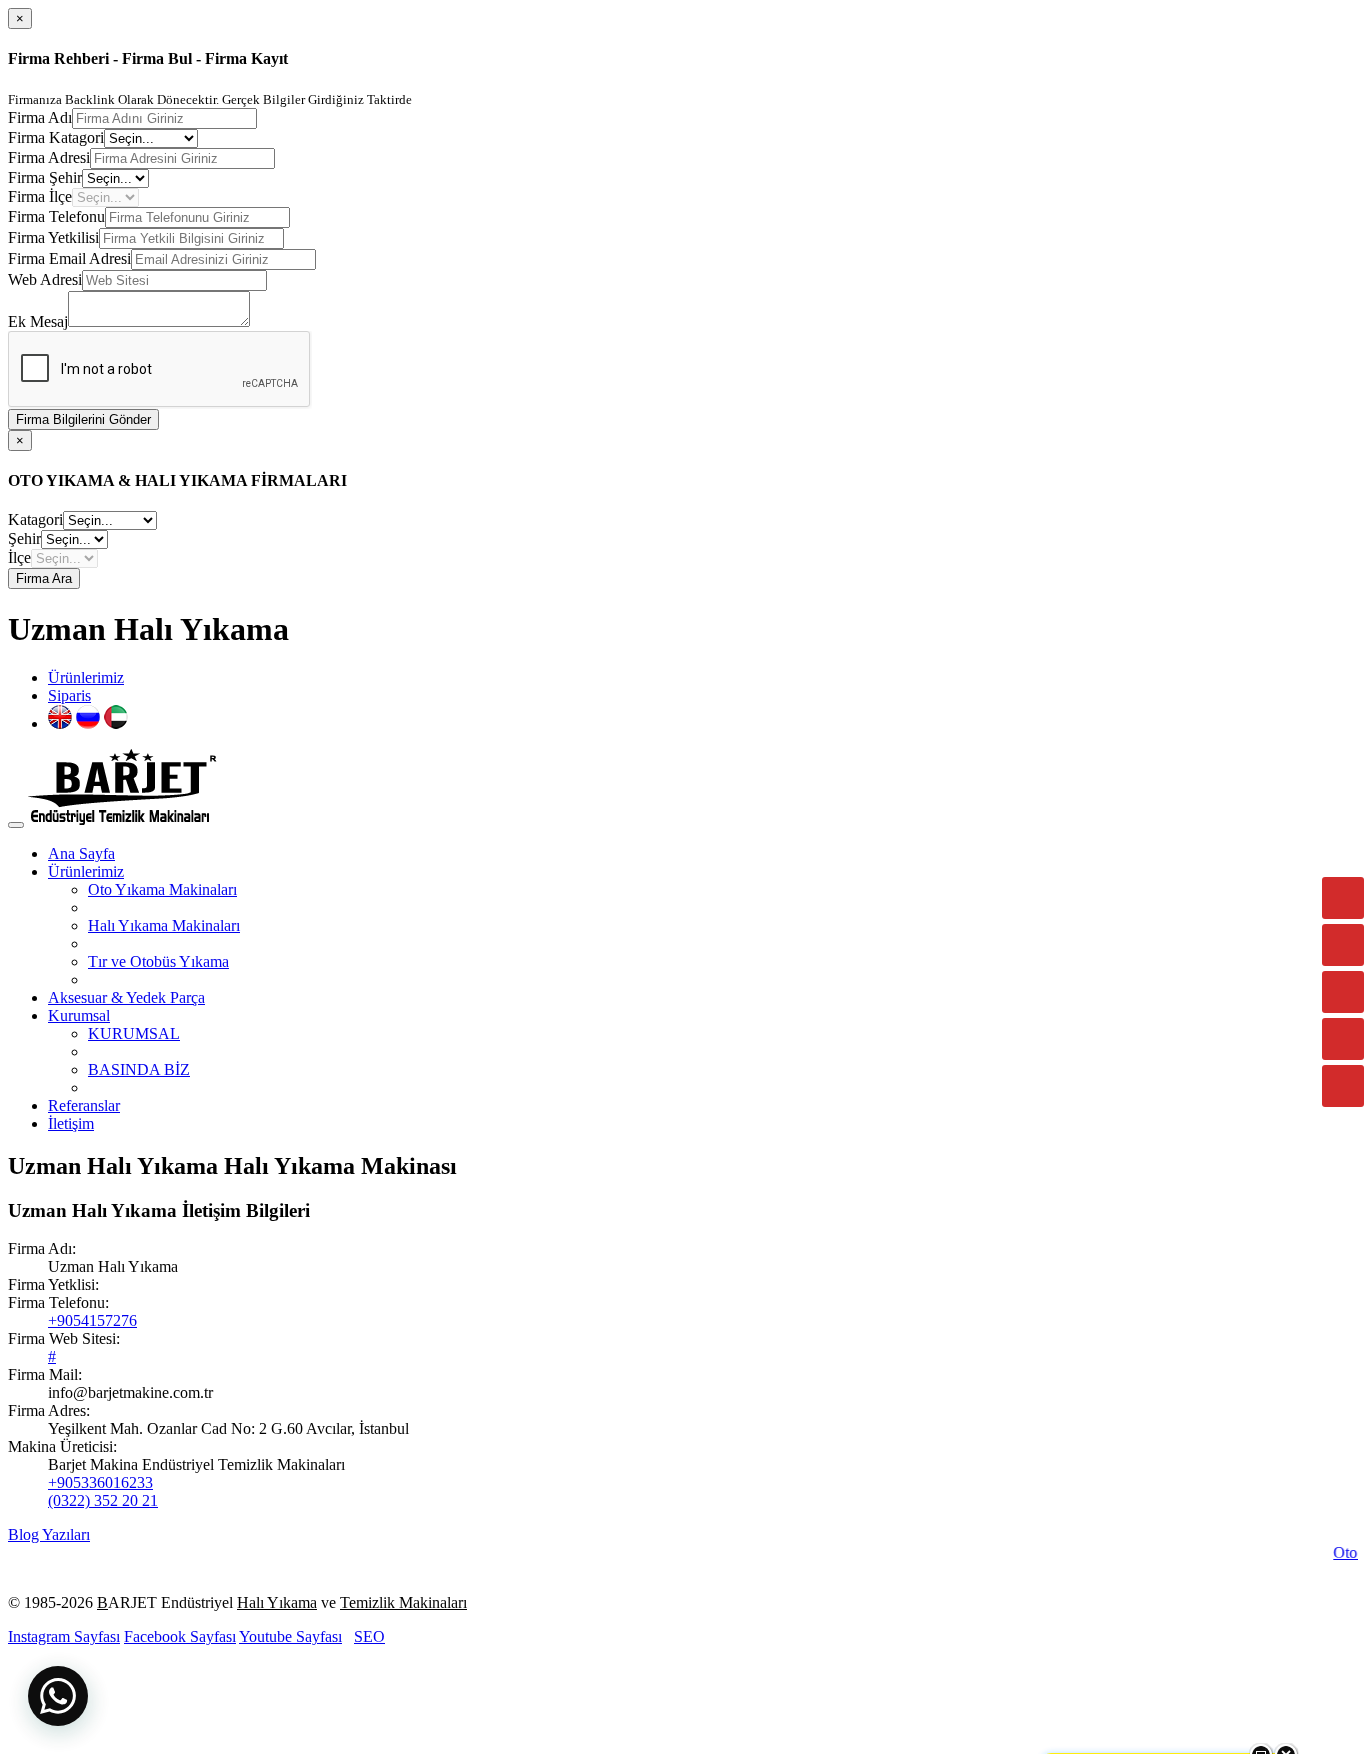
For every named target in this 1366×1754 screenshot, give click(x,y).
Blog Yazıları (49, 1534)
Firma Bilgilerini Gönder (83, 419)
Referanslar (84, 1105)
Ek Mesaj (38, 321)
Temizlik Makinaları (403, 1602)
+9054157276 (92, 1320)
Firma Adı (40, 117)
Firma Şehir (45, 177)
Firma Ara (44, 578)
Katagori (35, 519)
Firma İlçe (40, 196)
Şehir (24, 538)
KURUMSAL (134, 1033)
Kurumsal (79, 1015)
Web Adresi (45, 279)
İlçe (19, 557)
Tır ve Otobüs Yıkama (158, 961)
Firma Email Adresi (69, 258)
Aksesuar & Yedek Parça (126, 997)
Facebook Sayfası (180, 1636)
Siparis (69, 695)
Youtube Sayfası (290, 1636)
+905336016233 (100, 1482)
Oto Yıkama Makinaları (162, 889)
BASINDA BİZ (139, 1069)
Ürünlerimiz (86, 677)
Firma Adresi (49, 157)
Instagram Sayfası (64, 1636)
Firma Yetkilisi (53, 237)
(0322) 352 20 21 (103, 1500)
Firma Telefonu (56, 216)
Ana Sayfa (81, 853)
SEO (369, 1636)
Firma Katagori (56, 137)
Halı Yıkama (277, 1602)
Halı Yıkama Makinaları (164, 925)
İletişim (71, 1123)
